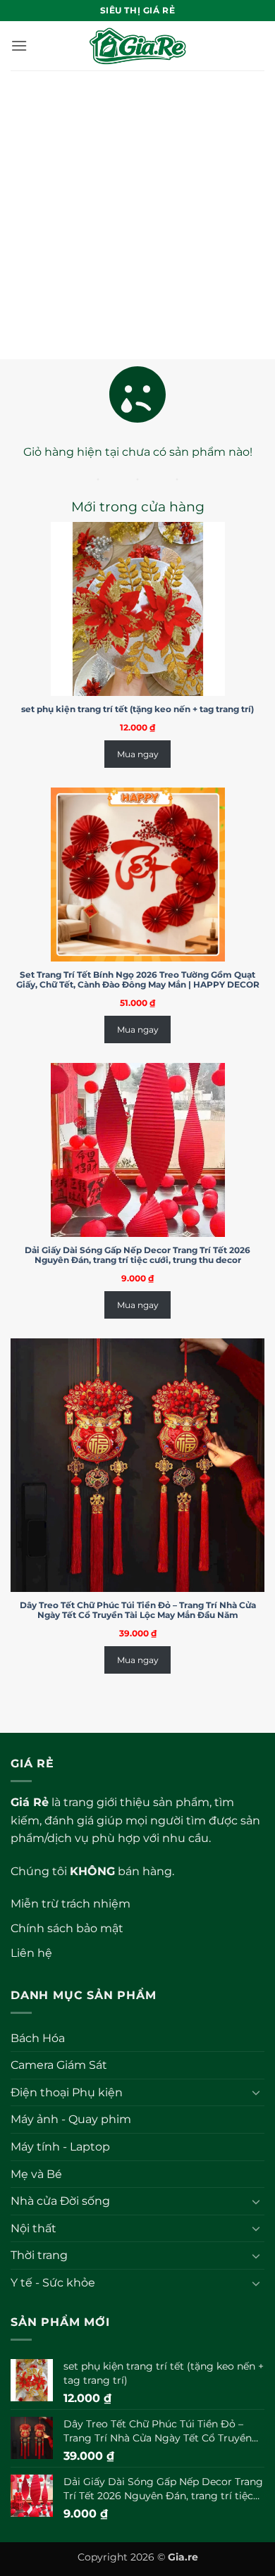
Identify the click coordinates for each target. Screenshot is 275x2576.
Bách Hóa (38, 2038)
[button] (19, 45)
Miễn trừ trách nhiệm (71, 1904)
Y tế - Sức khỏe (53, 2283)
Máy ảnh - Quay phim (71, 2119)
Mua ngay (138, 754)
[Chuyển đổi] (256, 2092)
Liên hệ (31, 1953)
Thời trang (39, 2255)
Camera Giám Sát (59, 2065)
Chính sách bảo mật (67, 1928)
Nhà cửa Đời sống (60, 2201)
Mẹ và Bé (36, 2174)
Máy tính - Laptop (60, 2147)
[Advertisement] (137, 215)
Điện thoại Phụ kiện (67, 2092)
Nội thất (33, 2228)
